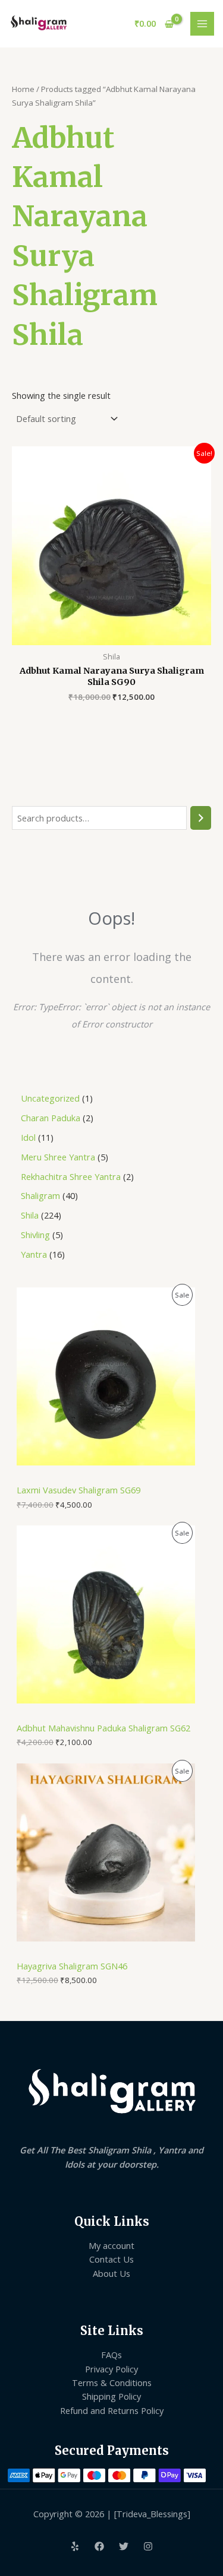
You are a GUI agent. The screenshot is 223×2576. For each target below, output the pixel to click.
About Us (111, 2273)
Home (23, 89)
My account (111, 2245)
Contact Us (111, 2259)
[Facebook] (99, 2546)
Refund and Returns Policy (112, 2410)
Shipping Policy (111, 2396)
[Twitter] (124, 2546)
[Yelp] (75, 2546)
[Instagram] (148, 2546)
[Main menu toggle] (202, 24)
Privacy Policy (111, 2369)
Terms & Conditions (112, 2383)
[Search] (201, 818)
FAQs (111, 2355)
